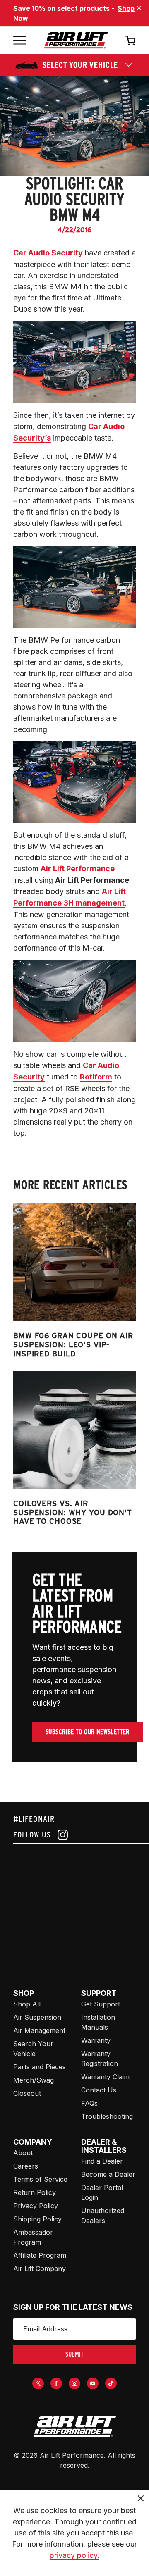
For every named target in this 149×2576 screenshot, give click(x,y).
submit (74, 2354)
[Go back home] (76, 40)
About (23, 2153)
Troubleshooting (107, 2116)
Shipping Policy (37, 2219)
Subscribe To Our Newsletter (88, 1732)
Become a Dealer (108, 2174)
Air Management (39, 2030)
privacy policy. (74, 2555)
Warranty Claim (105, 2077)
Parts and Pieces (40, 2067)
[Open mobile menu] (20, 40)
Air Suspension (37, 2017)
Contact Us (99, 2090)
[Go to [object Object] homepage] (74, 2426)
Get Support (101, 2004)
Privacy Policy (36, 2206)
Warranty (96, 2040)
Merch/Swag (34, 2080)
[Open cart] (130, 40)
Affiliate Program (40, 2255)
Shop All (27, 2004)
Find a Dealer (102, 2161)
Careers (26, 2166)
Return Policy (35, 2192)
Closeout (27, 2093)
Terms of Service (40, 2179)
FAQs (89, 2103)
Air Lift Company (40, 2269)
